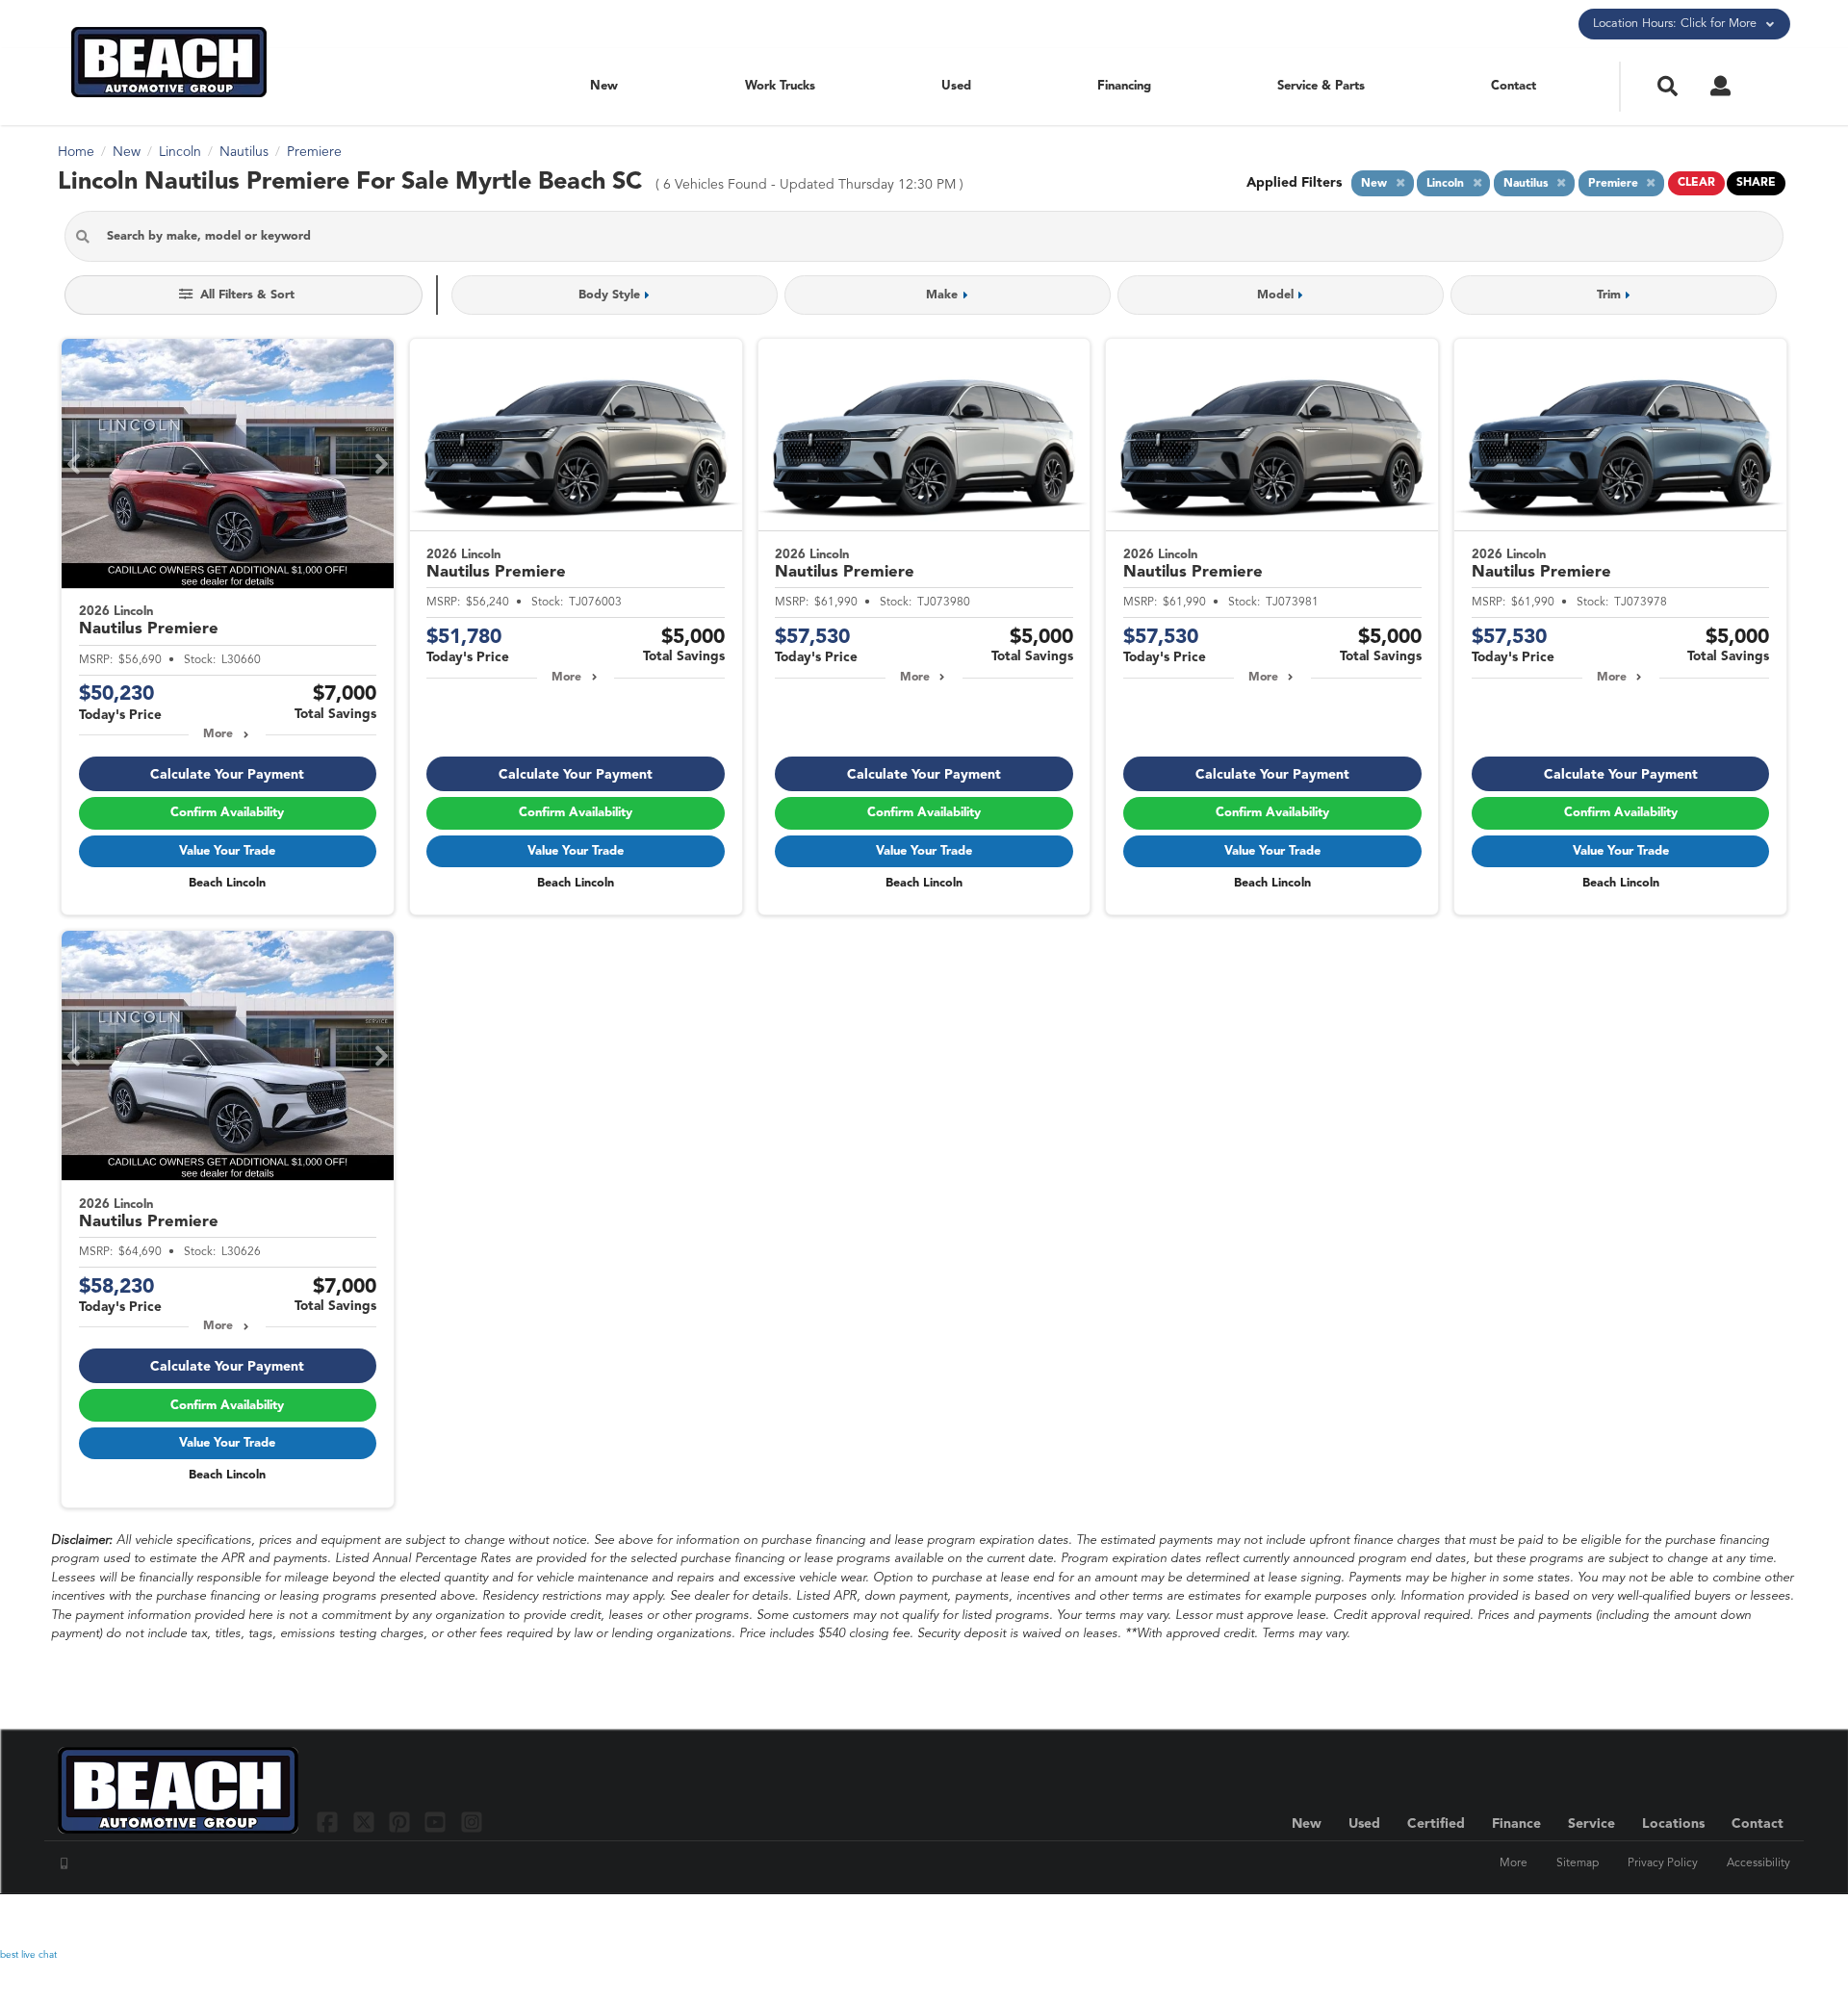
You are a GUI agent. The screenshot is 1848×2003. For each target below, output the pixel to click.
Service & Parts (1321, 86)
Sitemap (1578, 1863)
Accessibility (1758, 1863)
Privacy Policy (1663, 1863)
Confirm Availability (227, 813)
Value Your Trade (227, 851)
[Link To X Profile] (365, 1822)
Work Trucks (780, 86)
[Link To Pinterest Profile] (402, 1822)
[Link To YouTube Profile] (437, 1822)
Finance (1516, 1824)
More (218, 734)
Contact (1514, 86)
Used (956, 86)
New (604, 86)
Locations (1673, 1824)
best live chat (28, 1955)
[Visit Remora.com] (1749, 1921)
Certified (1436, 1824)
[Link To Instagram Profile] (472, 1822)
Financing (1124, 86)
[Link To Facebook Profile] (330, 1822)
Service (1591, 1824)
